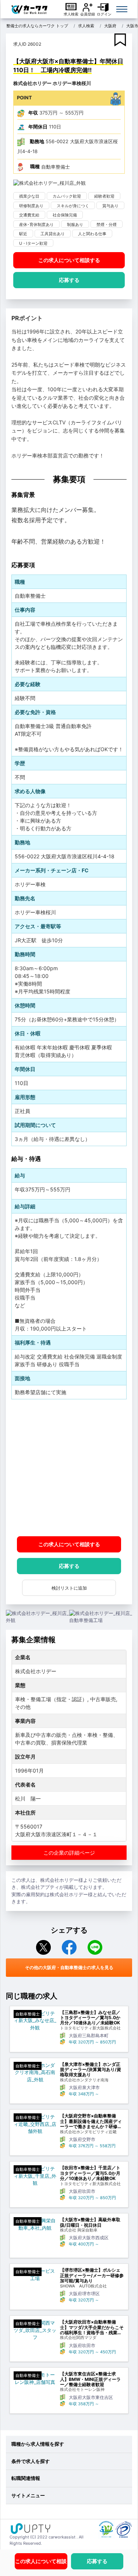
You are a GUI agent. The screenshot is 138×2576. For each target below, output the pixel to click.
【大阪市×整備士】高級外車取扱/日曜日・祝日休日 (90, 2222)
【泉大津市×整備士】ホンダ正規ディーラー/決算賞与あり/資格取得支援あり (91, 2070)
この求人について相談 (69, 260)
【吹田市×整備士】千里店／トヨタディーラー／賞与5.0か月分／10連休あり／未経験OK (90, 2173)
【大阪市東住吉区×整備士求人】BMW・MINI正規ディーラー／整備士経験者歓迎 (90, 2379)
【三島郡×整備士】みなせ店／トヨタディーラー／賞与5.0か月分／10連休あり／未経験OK (90, 2018)
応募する (69, 280)
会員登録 (88, 14)
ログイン (104, 14)
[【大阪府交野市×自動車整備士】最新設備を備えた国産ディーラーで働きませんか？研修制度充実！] (35, 2124)
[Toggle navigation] (122, 9)
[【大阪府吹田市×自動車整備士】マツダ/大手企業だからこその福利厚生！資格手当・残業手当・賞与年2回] (35, 2330)
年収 (33, 113)
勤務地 (37, 141)
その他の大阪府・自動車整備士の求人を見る (69, 1967)
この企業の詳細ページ (69, 1853)
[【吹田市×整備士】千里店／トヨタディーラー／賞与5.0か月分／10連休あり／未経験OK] (35, 2176)
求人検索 (71, 14)
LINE (95, 1947)
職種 (35, 166)
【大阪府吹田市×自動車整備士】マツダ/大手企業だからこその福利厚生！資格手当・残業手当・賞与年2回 (92, 2327)
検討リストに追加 (69, 1588)
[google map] (69, 1468)
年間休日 (38, 127)
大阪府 (110, 26)
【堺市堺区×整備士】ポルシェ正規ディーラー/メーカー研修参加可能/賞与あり (92, 2275)
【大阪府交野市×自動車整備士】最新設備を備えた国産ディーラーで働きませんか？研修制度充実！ (91, 2121)
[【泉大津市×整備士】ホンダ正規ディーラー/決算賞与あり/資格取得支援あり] (35, 2073)
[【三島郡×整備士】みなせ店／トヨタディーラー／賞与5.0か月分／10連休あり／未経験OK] (35, 2021)
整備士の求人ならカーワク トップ (37, 26)
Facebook (69, 1947)
